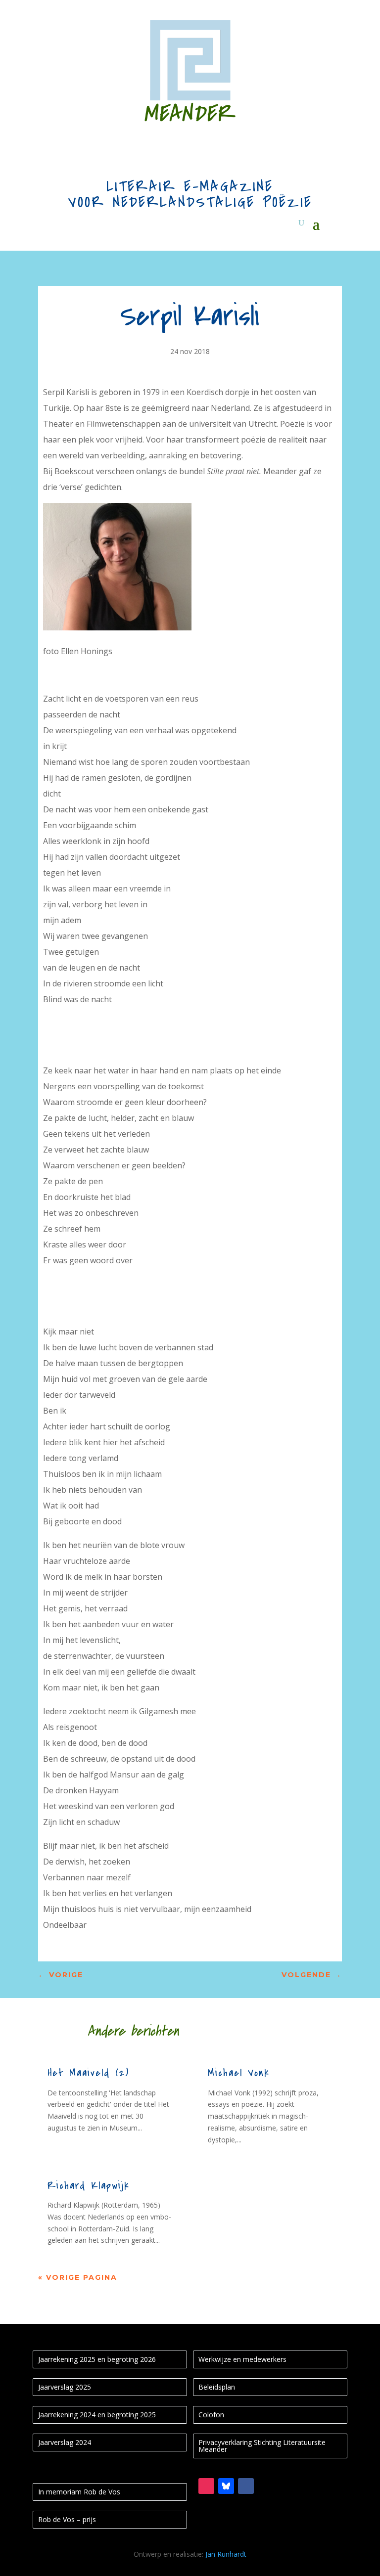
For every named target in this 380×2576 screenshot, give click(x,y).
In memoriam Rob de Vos (79, 2492)
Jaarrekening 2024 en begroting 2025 (97, 2415)
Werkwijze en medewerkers (242, 2359)
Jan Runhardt (226, 2554)
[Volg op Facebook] (246, 2486)
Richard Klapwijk (89, 2186)
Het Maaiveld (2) (88, 2073)
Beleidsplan (217, 2387)
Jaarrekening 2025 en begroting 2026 (97, 2359)
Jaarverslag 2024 (65, 2442)
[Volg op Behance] (226, 2486)
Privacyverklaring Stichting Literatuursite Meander (262, 2446)
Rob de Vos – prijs (67, 2519)
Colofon (211, 2415)
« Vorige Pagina (78, 2277)
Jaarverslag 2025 (65, 2387)
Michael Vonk (239, 2073)
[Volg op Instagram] (206, 2486)
